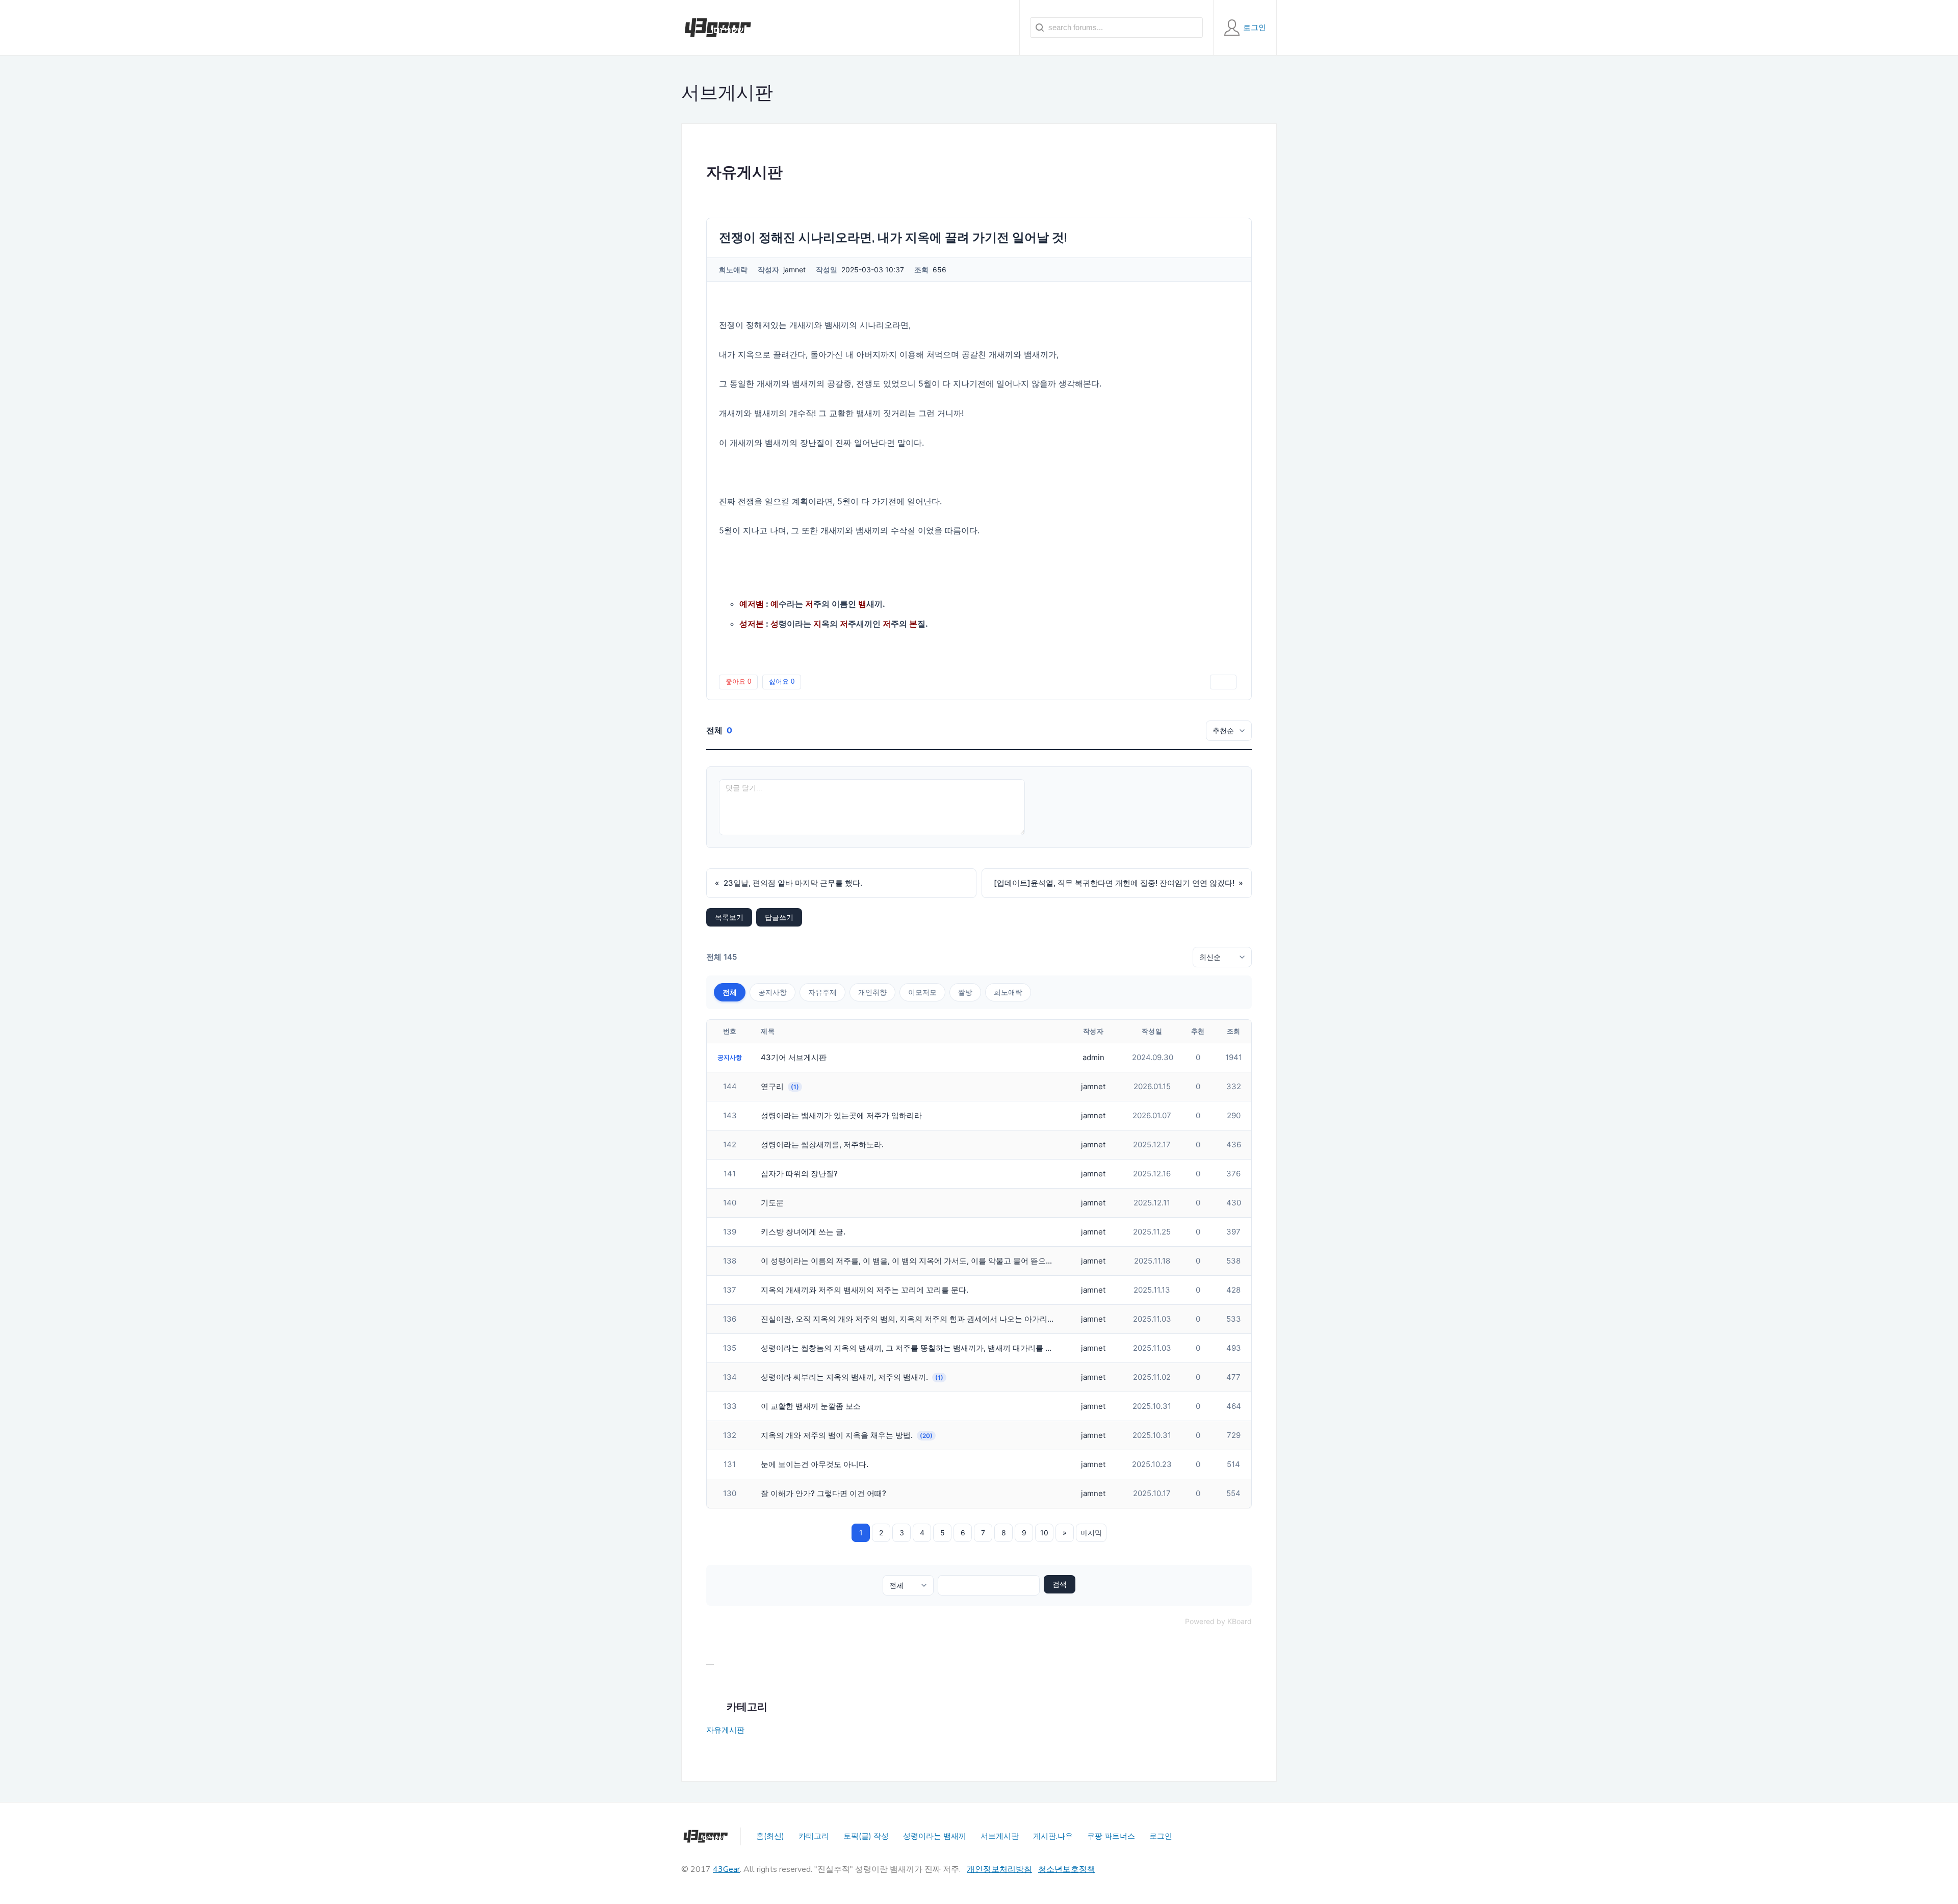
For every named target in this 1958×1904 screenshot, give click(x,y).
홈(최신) (770, 1836)
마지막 (1091, 1533)
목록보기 (729, 917)
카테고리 (814, 1836)
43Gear (726, 1869)
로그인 (1161, 1836)
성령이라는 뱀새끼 (935, 1836)
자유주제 (822, 992)
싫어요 (782, 681)
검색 (1060, 1584)
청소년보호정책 (1067, 1869)
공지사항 (772, 992)
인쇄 (1223, 681)
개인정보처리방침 (999, 1869)
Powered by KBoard (1218, 1621)
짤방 (965, 992)
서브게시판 (1000, 1836)
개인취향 (872, 992)
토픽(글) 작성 (866, 1836)
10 (1044, 1533)
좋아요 (738, 681)
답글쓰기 (779, 917)
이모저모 (922, 992)
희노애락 (1008, 992)
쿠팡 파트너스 (1111, 1836)
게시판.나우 (1053, 1836)
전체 (730, 992)
